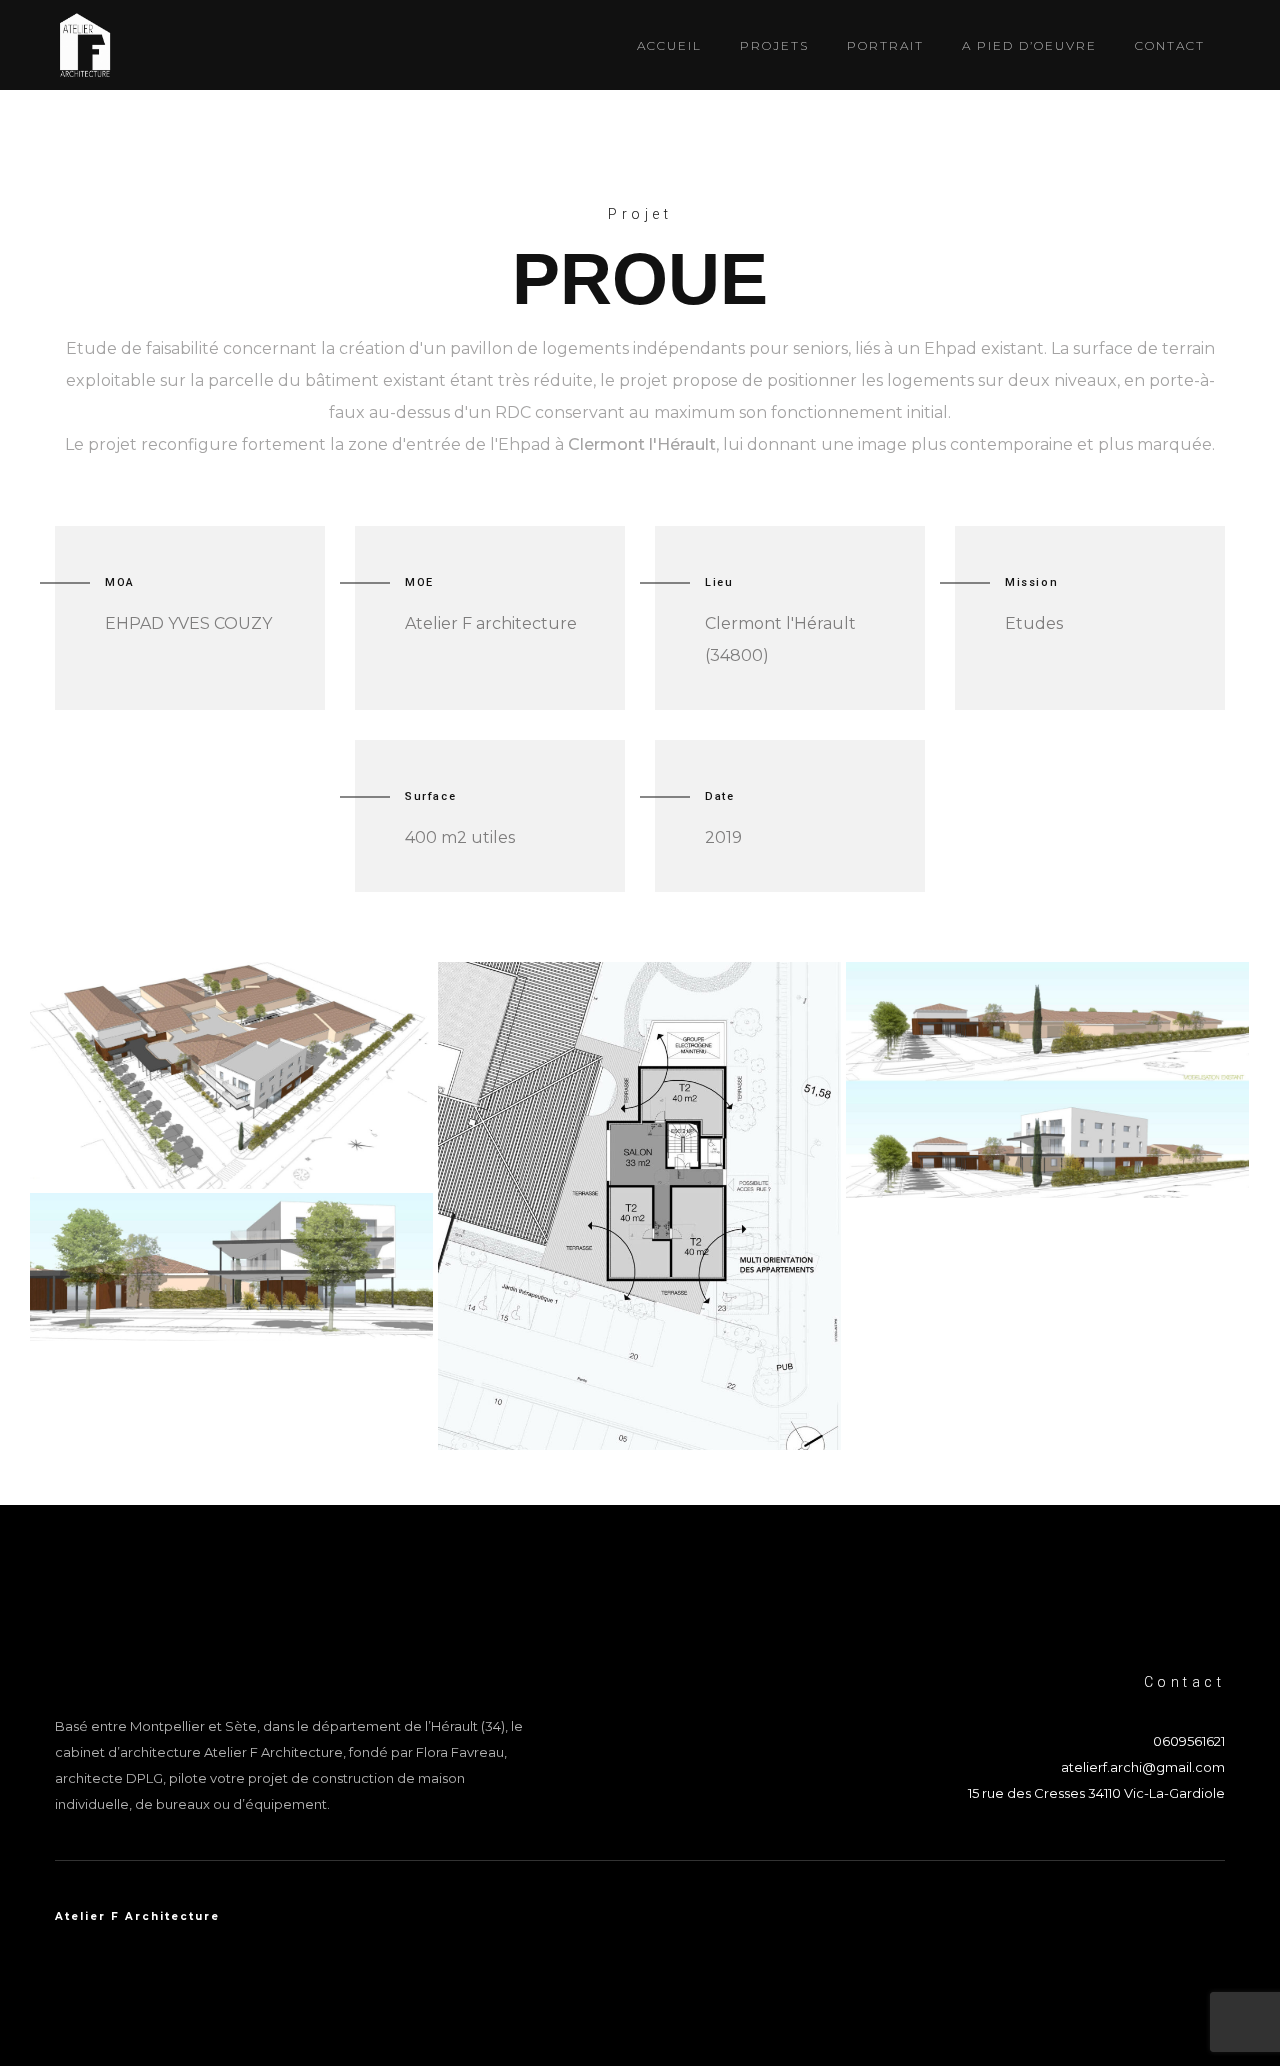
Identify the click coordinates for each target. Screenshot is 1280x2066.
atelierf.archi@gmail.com (1143, 1767)
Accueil (669, 45)
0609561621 (1189, 1741)
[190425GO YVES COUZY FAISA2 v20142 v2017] (639, 1206)
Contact (1170, 45)
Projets (774, 45)
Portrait (885, 45)
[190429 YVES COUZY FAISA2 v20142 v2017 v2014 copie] (231, 1075)
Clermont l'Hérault (642, 444)
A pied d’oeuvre (1029, 45)
